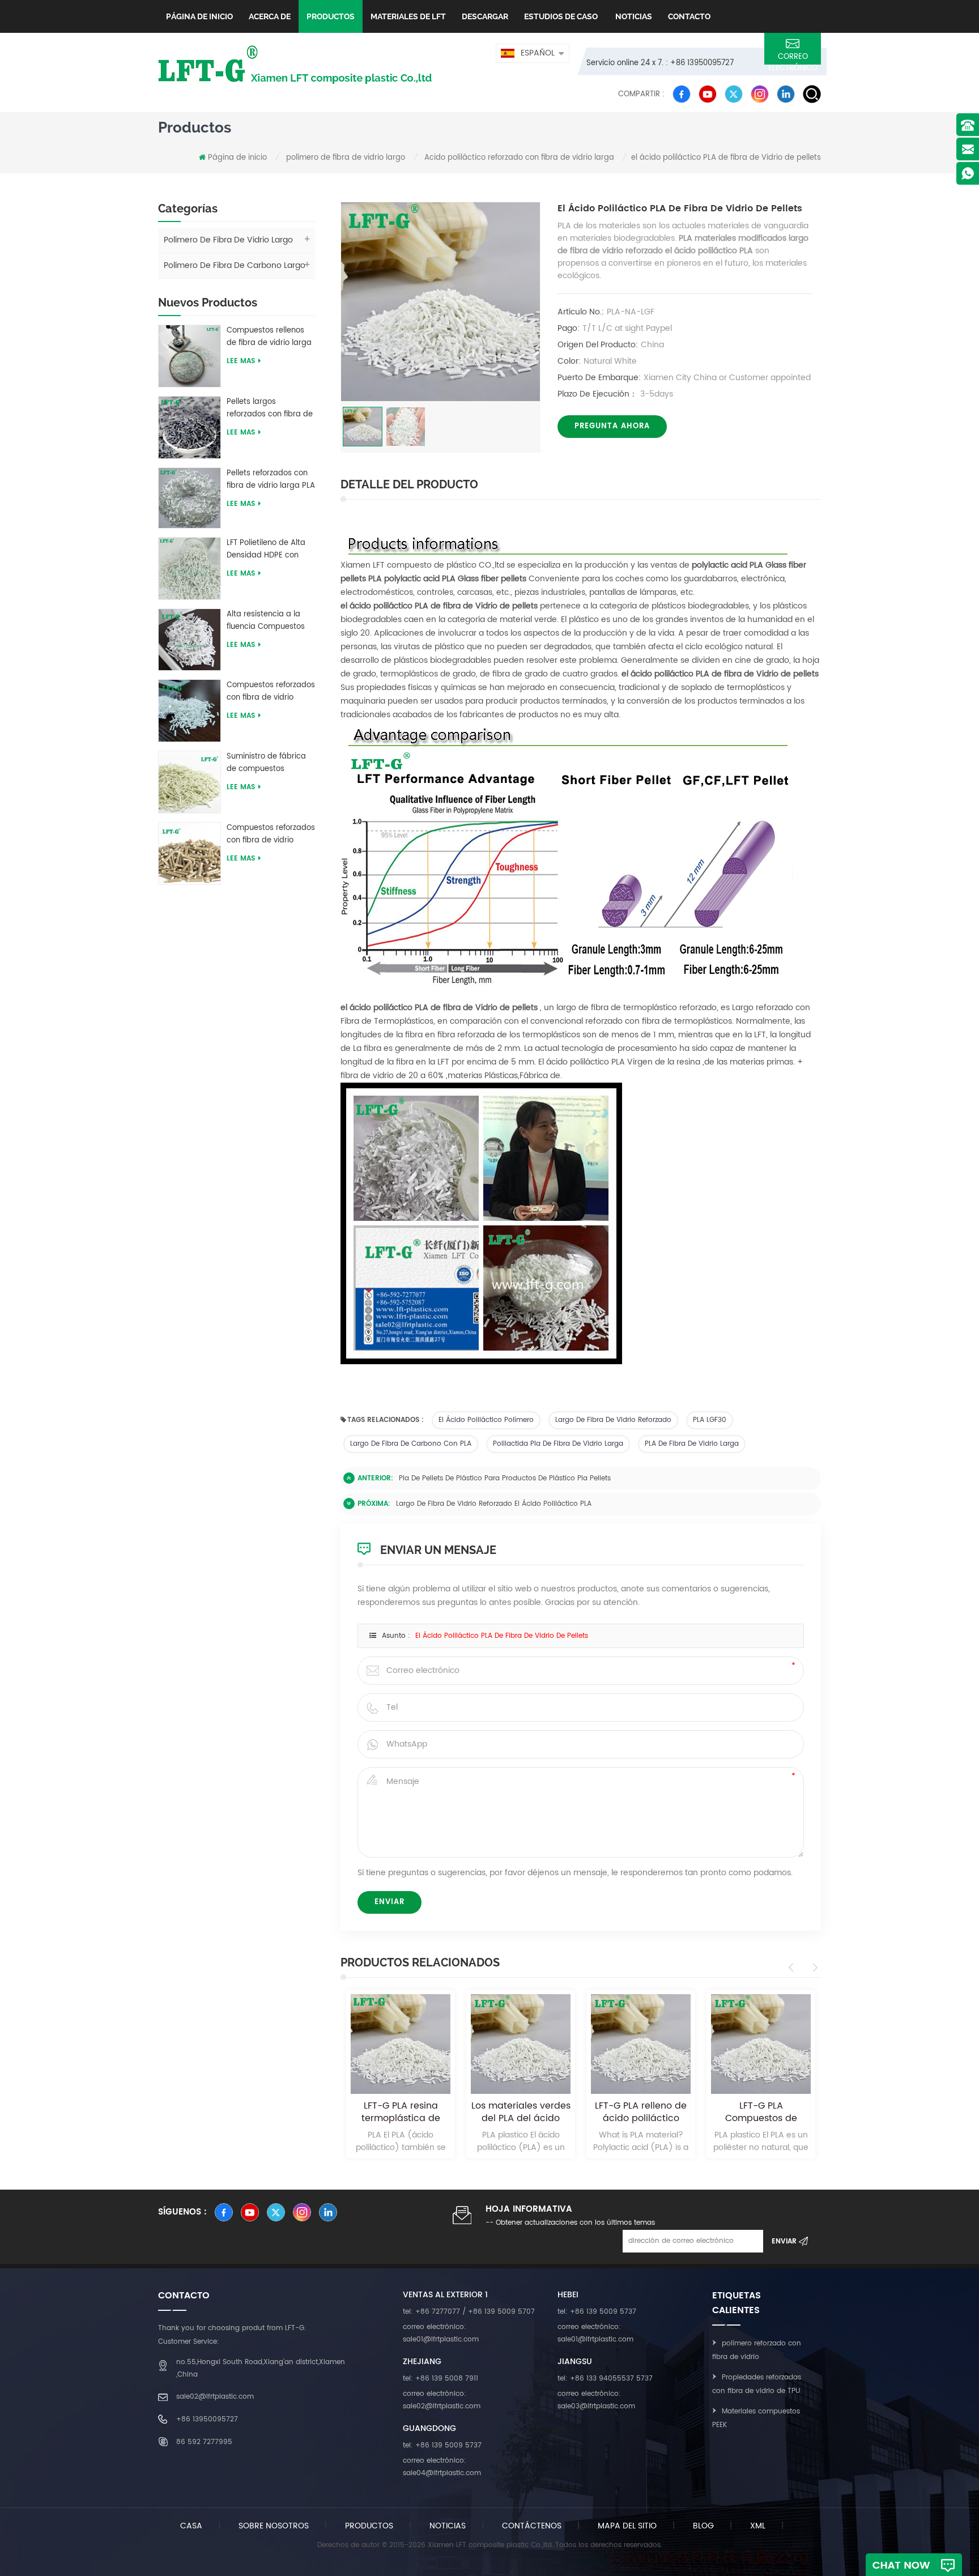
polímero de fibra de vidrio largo (346, 158)
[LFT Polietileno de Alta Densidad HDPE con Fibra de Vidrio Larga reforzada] (190, 568)
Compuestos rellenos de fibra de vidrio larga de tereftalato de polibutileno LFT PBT (269, 337)
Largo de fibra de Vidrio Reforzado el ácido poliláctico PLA (494, 1504)
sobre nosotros (274, 2526)
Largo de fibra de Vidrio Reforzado (613, 1420)
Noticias (633, 16)
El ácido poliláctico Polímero (486, 1420)
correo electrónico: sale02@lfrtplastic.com (442, 2400)
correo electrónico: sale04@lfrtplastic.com (442, 2467)
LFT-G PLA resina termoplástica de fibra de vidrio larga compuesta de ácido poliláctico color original (401, 2112)
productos (369, 2526)
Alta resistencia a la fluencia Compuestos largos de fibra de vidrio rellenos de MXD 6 (271, 621)
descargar (485, 16)
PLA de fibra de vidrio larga (692, 1444)
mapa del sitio (627, 2526)
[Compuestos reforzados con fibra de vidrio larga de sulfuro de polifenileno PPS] (190, 853)
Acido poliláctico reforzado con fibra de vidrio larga (519, 158)
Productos (331, 16)
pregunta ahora (612, 426)
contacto (689, 16)
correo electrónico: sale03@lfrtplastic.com (596, 2400)
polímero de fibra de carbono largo (235, 265)
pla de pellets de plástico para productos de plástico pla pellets (505, 1478)
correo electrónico (793, 58)
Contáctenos (532, 2526)
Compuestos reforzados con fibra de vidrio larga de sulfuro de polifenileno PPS (271, 834)
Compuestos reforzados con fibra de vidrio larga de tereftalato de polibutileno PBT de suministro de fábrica (271, 692)
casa (191, 2526)
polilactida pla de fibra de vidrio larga (558, 1444)
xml (758, 2526)
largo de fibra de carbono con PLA (411, 1444)
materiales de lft (408, 16)
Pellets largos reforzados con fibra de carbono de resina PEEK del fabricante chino (270, 408)
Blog (703, 2526)
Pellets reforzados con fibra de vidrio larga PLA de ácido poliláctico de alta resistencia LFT (271, 480)
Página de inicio (199, 16)
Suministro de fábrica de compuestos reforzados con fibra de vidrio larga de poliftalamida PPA (270, 763)
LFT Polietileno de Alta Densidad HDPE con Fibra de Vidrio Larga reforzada (266, 550)
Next (813, 1968)
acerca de (270, 16)
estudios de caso (561, 16)
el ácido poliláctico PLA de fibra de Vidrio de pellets (502, 1636)
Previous (793, 1968)
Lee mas (241, 361)
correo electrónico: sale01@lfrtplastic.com (441, 2333)
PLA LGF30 (710, 1420)
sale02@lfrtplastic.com (215, 2397)
